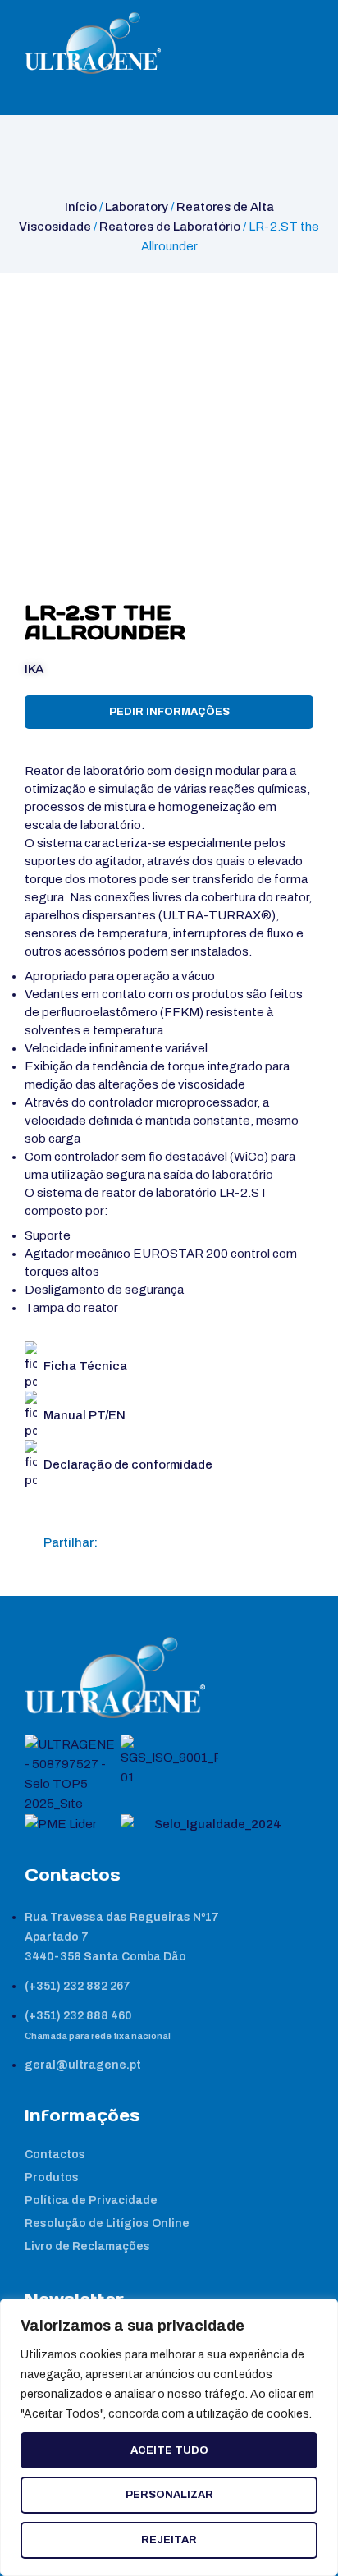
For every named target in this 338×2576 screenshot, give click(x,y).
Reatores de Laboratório (170, 227)
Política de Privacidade (91, 2200)
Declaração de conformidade (128, 1464)
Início (81, 207)
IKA (34, 669)
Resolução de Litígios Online (107, 2223)
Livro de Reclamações (87, 2246)
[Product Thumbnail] (54, 302)
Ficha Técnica (85, 1366)
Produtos (52, 2177)
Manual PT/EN (84, 1415)
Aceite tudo (169, 2450)
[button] (117, 1542)
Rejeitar (169, 2540)
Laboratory (137, 207)
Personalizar (169, 2495)
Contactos (55, 2154)
